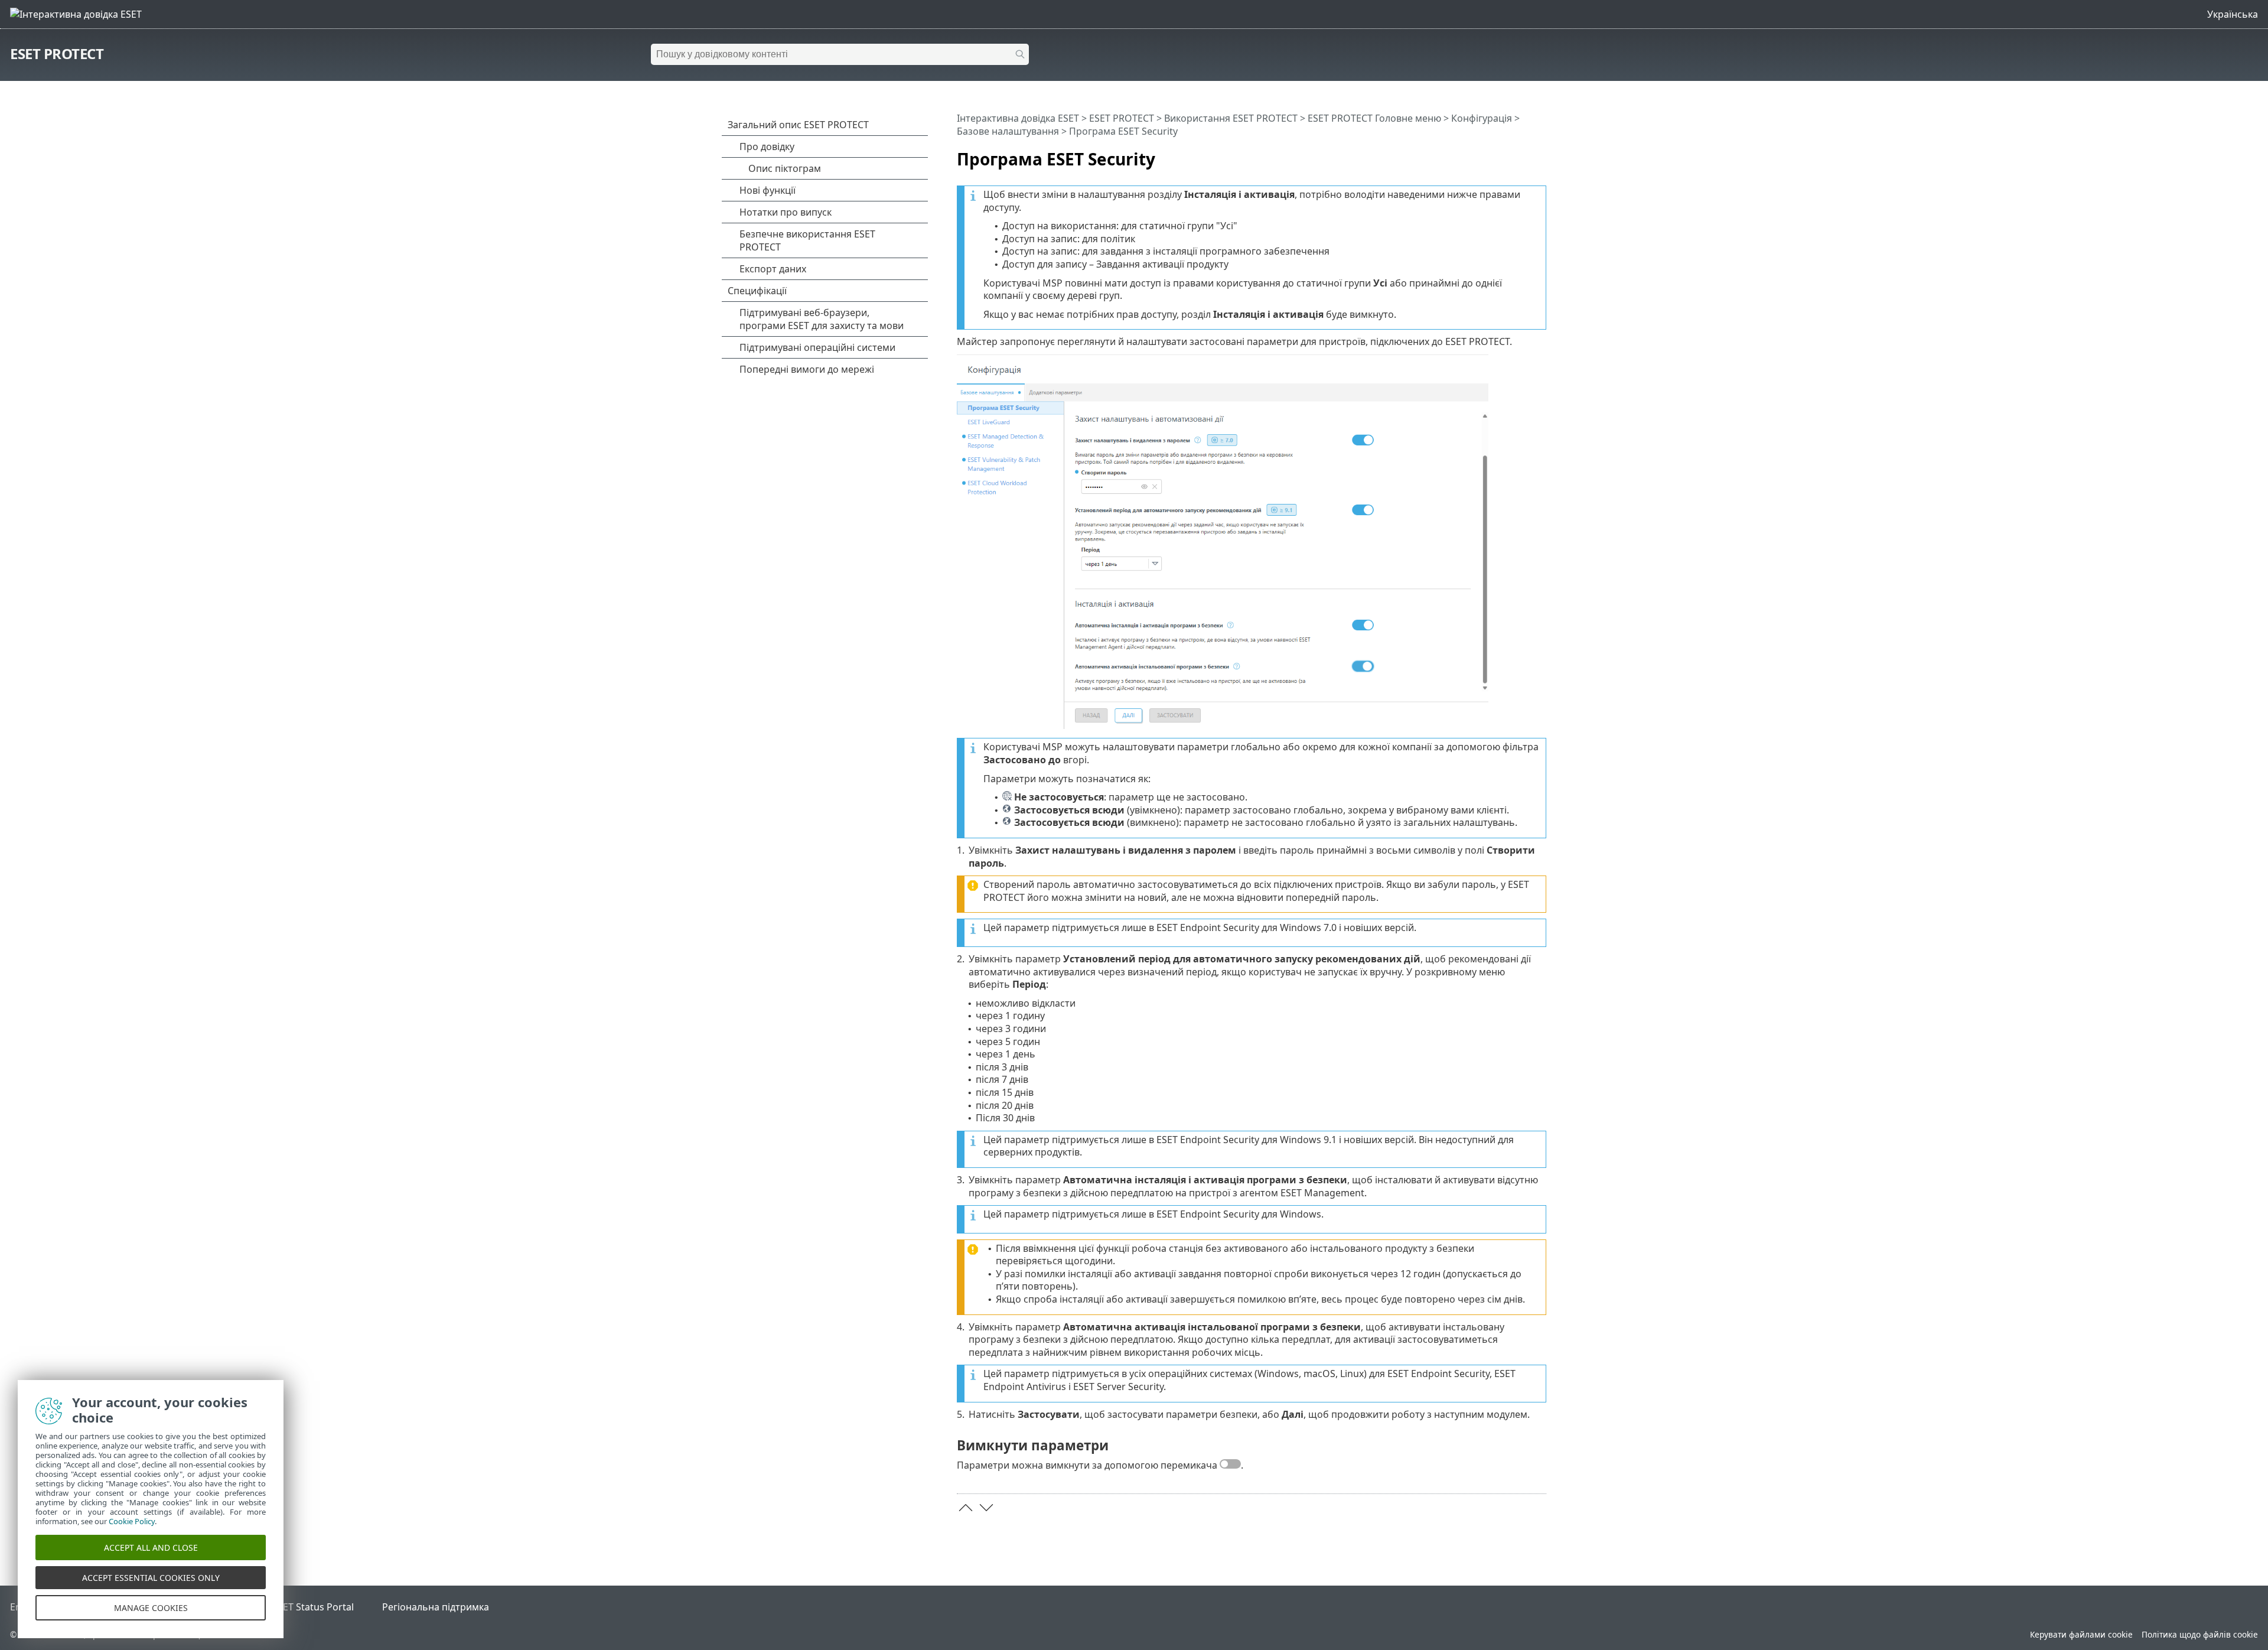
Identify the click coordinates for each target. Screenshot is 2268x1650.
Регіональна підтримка (436, 1607)
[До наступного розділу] (986, 1508)
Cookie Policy (132, 1521)
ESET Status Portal (313, 1607)
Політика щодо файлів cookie (2200, 1634)
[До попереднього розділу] (966, 1508)
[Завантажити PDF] (1522, 154)
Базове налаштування (1008, 131)
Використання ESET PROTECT (1231, 118)
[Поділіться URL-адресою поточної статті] (1504, 154)
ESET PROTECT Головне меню (1374, 118)
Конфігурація (1482, 118)
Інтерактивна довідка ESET (1018, 118)
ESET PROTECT (57, 53)
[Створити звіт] (1540, 154)
